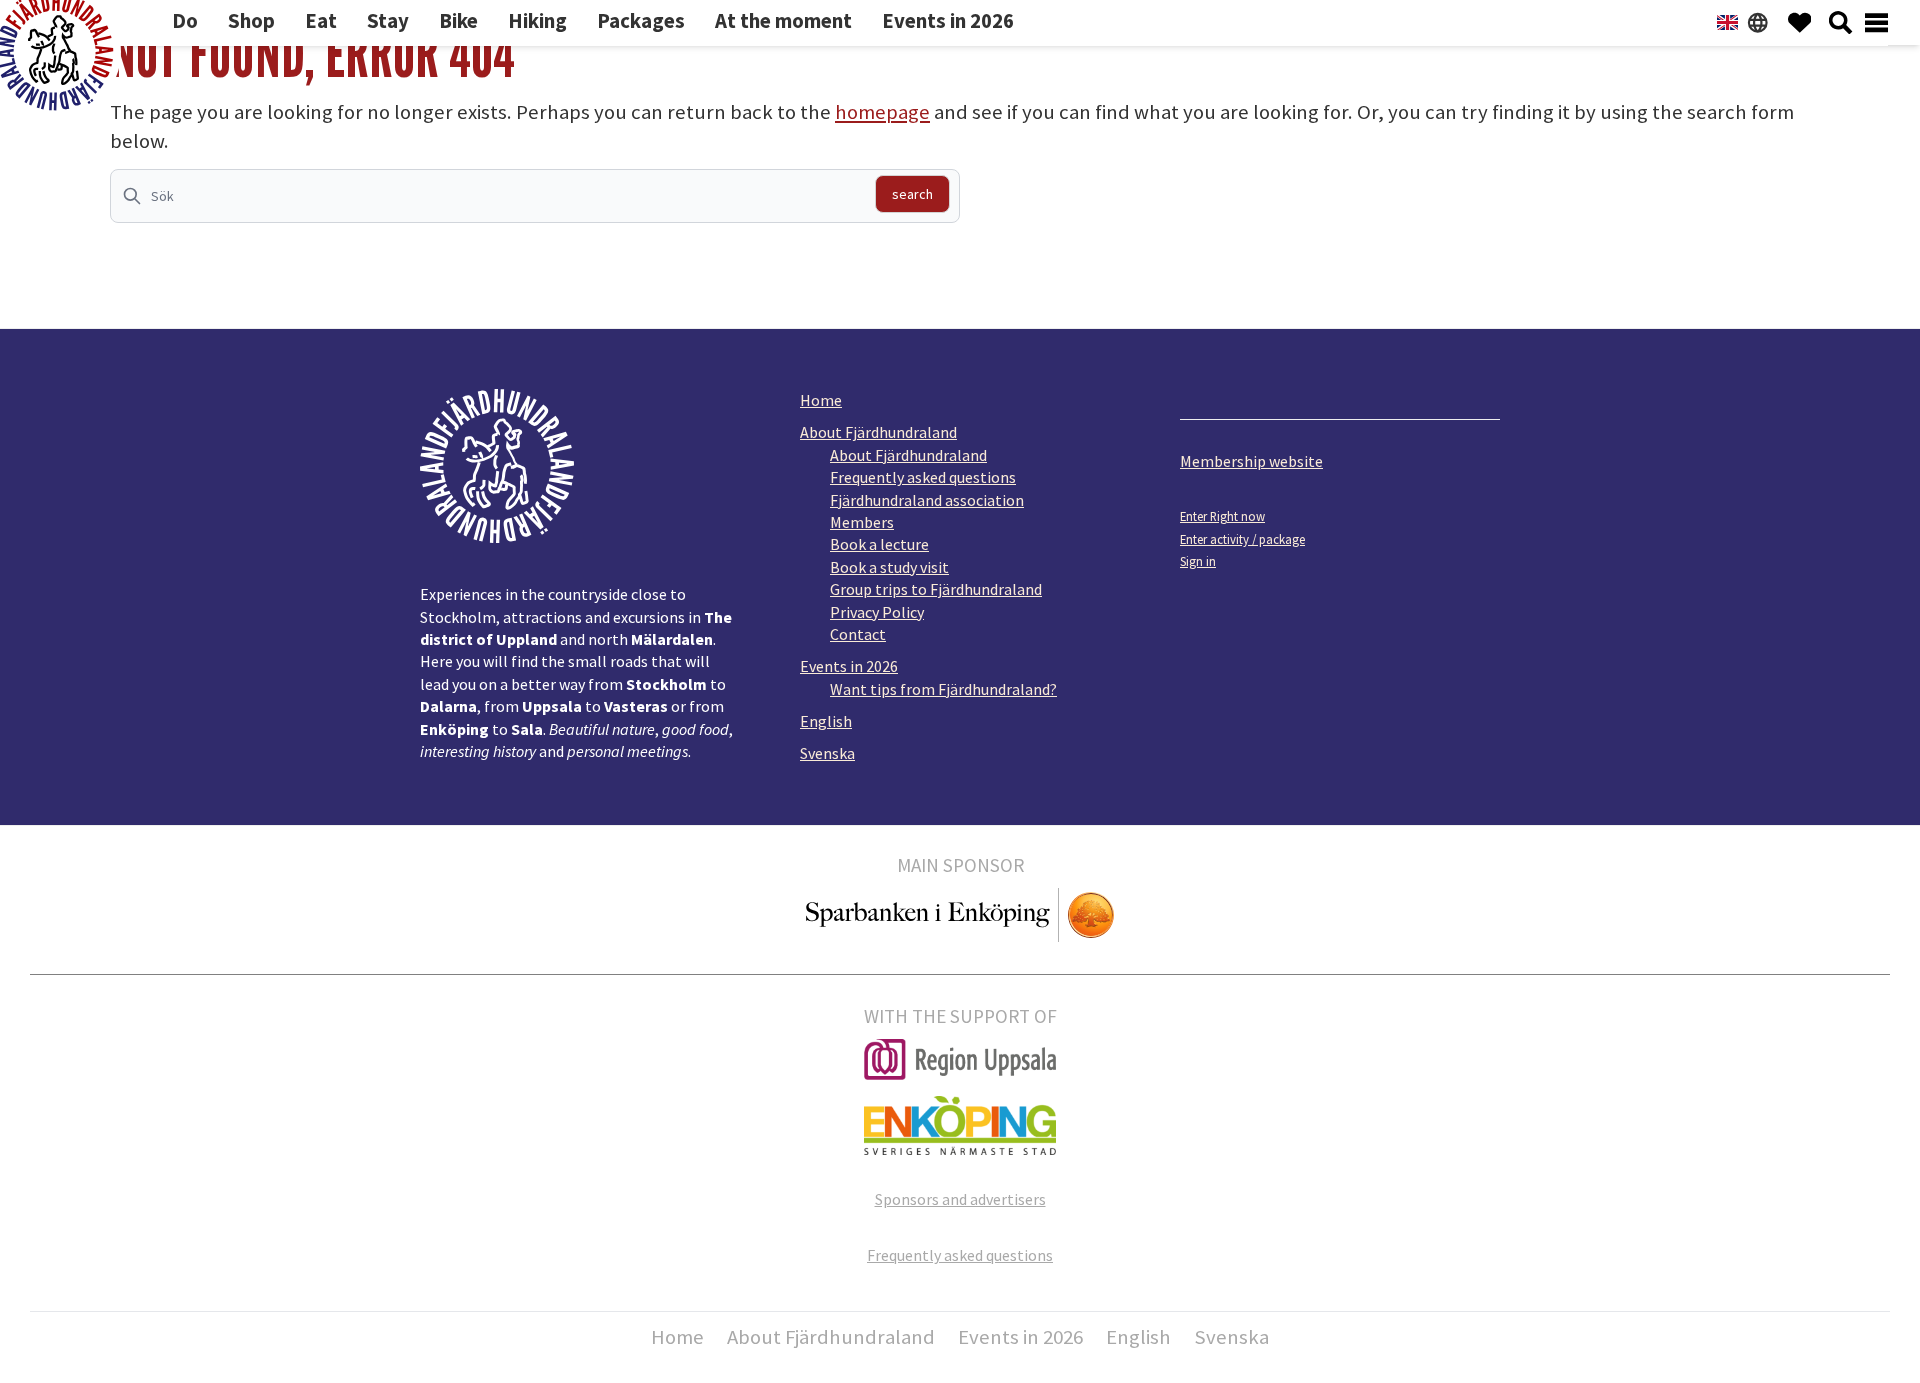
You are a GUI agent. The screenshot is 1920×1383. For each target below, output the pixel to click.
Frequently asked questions (923, 477)
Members (862, 522)
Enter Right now (1222, 516)
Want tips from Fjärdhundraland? (943, 689)
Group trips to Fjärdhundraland (936, 589)
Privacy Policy (877, 612)
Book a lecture (879, 544)
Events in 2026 (849, 666)
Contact (858, 634)
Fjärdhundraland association (927, 500)
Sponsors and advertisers (960, 1199)
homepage (882, 112)
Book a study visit (889, 567)
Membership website (1251, 461)
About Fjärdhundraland (878, 432)
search (912, 194)
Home (821, 400)
